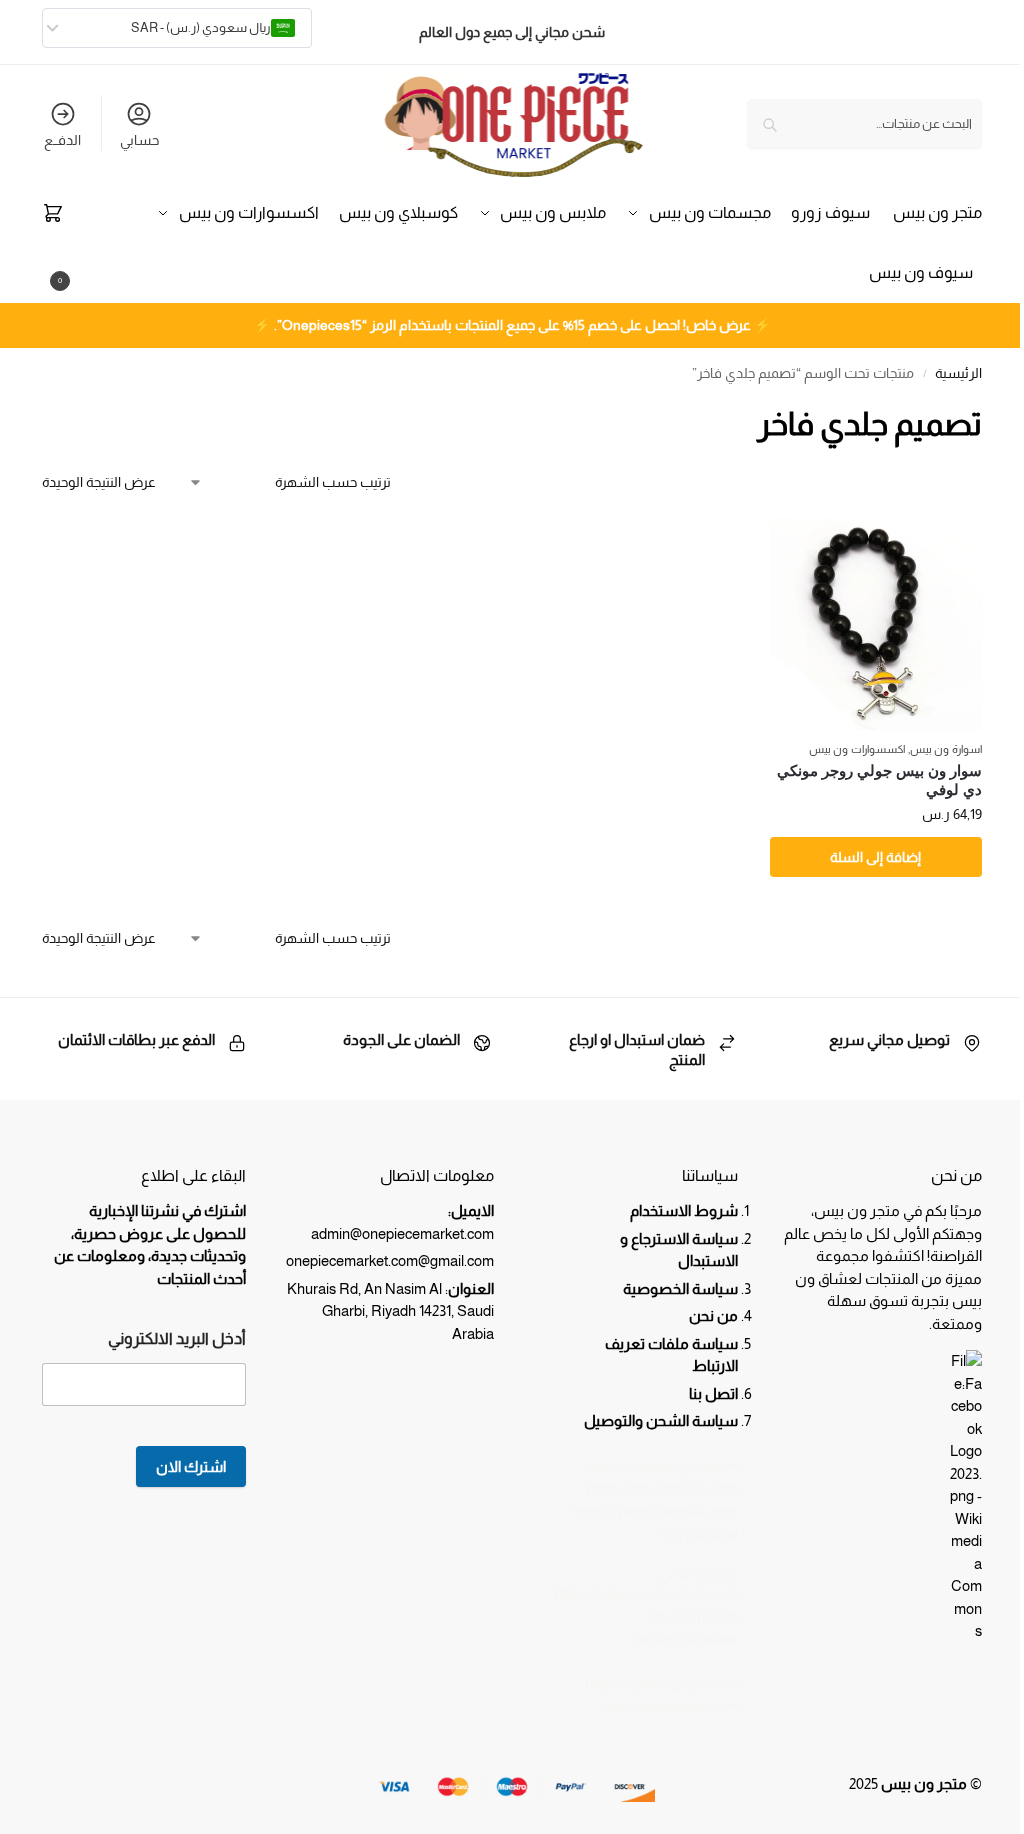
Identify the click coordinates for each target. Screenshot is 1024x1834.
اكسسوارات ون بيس (857, 749)
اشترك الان (191, 1466)
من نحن (712, 1315)
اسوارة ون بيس (946, 749)
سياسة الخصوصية (680, 1288)
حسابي (139, 140)
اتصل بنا (713, 1393)
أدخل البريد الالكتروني (177, 1338)
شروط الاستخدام (684, 1210)
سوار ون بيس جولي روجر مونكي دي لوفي (879, 780)
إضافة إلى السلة (875, 857)
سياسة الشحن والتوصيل (661, 1420)
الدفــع (62, 140)
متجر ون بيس (924, 1783)
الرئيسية (958, 373)
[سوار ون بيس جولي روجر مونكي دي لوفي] (876, 623)
